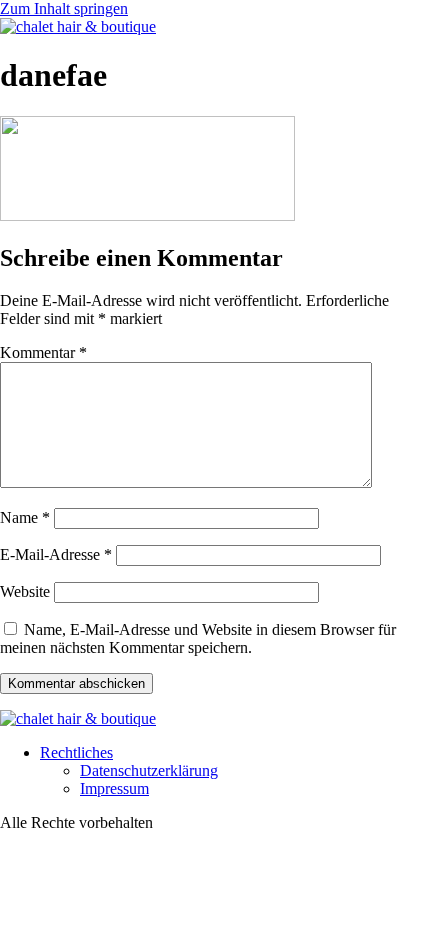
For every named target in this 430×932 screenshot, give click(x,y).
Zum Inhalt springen (64, 8)
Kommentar (43, 352)
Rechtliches (76, 752)
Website (25, 591)
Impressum (114, 788)
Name (25, 517)
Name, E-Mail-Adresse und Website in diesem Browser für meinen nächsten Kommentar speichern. (198, 638)
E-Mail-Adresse (56, 554)
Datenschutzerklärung (149, 770)
